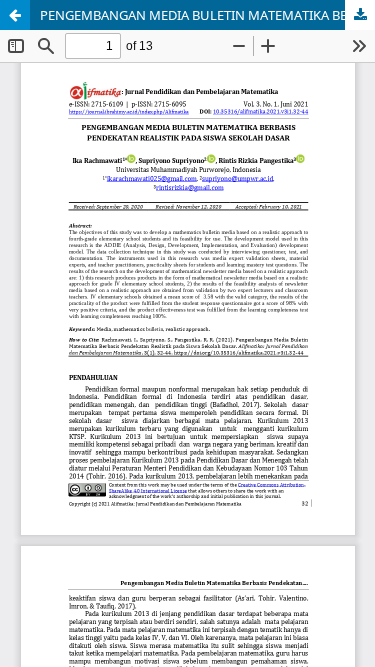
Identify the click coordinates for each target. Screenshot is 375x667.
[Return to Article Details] (15, 15)
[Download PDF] (360, 15)
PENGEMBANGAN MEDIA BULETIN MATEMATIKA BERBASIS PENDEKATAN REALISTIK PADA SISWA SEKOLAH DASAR (207, 15)
